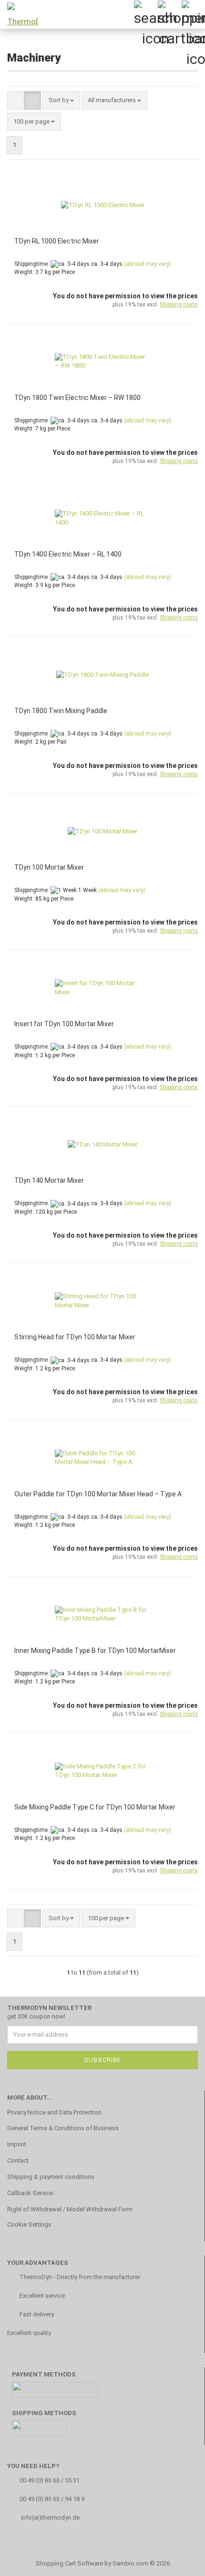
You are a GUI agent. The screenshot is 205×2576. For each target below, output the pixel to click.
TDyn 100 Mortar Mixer (49, 867)
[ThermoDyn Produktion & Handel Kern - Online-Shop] (19, 14)
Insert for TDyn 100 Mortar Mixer (64, 1024)
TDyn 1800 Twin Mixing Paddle (61, 711)
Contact (18, 2161)
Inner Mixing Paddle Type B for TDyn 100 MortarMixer (95, 1651)
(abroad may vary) (148, 264)
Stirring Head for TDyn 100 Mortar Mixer (75, 1337)
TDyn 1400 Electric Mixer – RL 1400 (68, 554)
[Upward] (179, 2562)
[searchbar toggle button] (145, 12)
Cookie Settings (29, 2224)
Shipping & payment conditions (51, 2177)
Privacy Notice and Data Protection (54, 2112)
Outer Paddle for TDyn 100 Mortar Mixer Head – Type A (98, 1494)
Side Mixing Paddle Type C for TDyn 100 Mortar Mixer (95, 1807)
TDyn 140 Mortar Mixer (49, 1180)
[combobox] (61, 100)
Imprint (17, 2144)
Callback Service (30, 2193)
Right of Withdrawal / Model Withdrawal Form (70, 2209)
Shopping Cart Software (69, 2563)
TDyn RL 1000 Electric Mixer (57, 241)
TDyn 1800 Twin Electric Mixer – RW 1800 (77, 398)
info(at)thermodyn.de (50, 2518)
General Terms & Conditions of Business (63, 2128)
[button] (16, 100)
